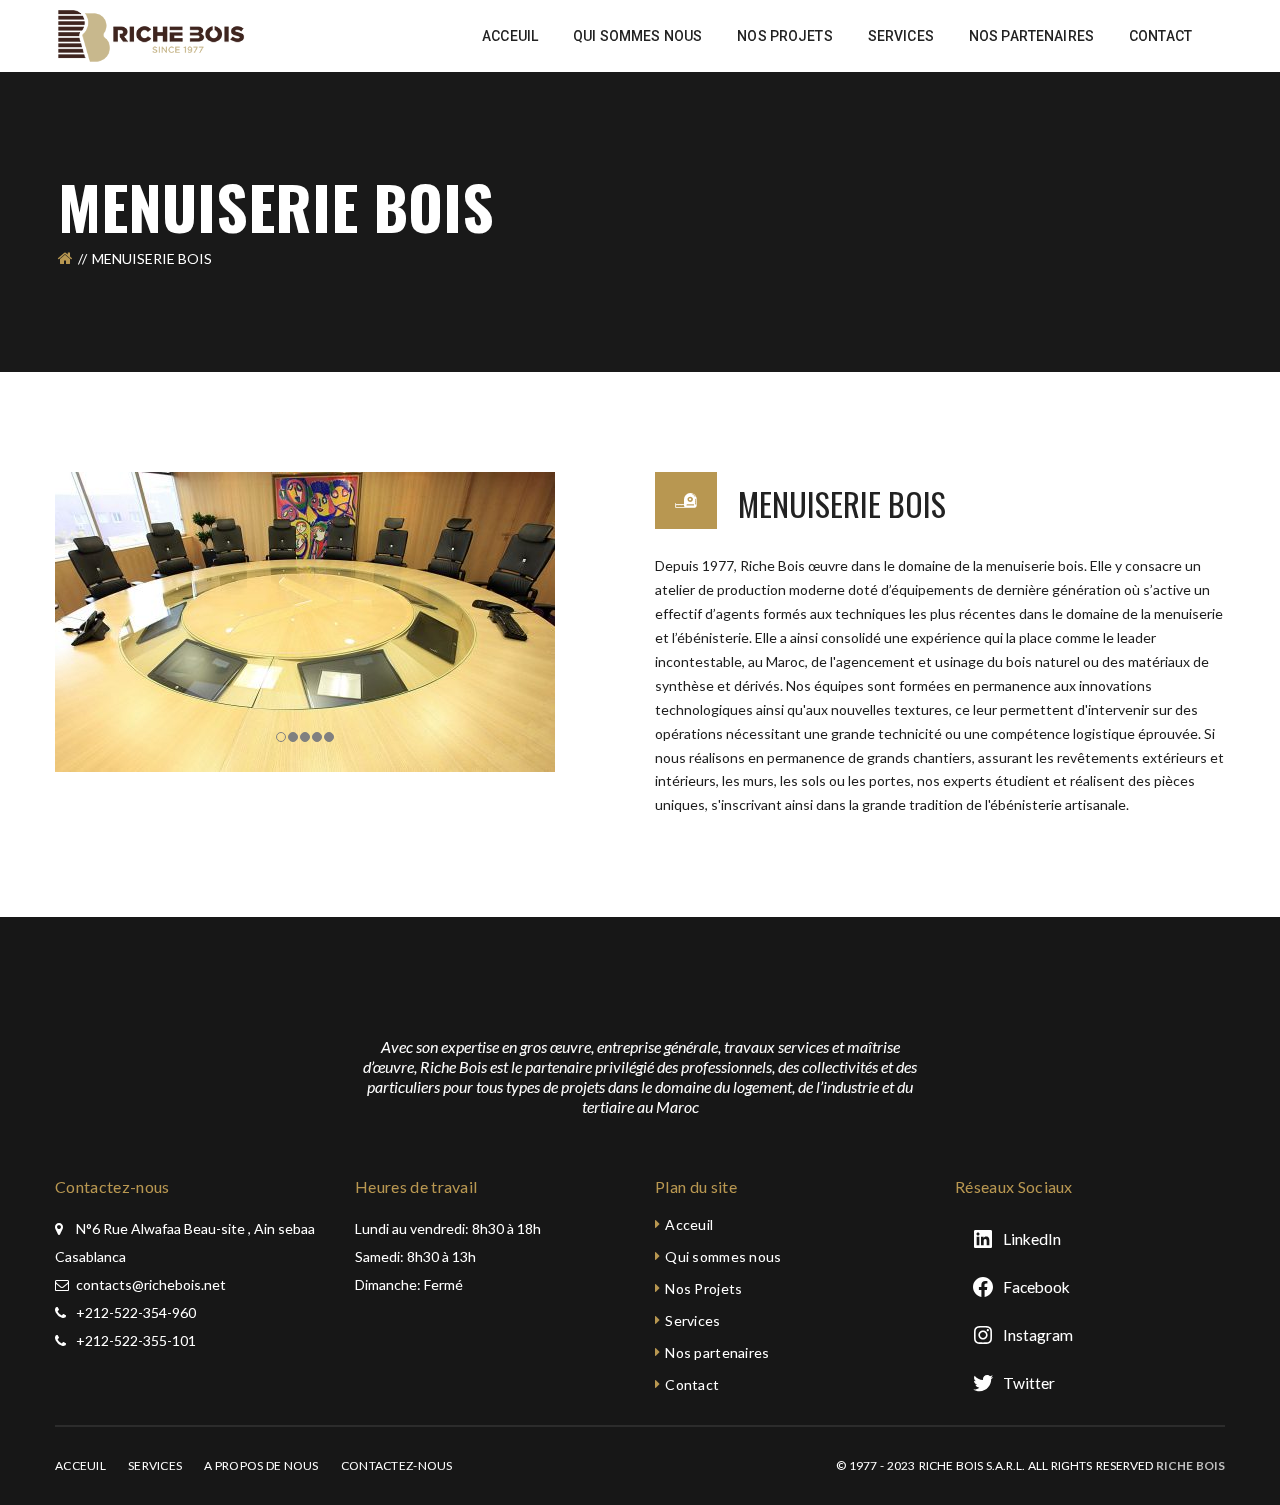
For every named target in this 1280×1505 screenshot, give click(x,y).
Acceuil (689, 1224)
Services (692, 1320)
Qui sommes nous (723, 1256)
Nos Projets (703, 1288)
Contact (692, 1384)
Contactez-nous (397, 1465)
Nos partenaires (717, 1352)
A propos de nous (261, 1465)
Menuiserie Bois (842, 503)
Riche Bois (1190, 1465)
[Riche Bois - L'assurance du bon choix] (153, 34)
